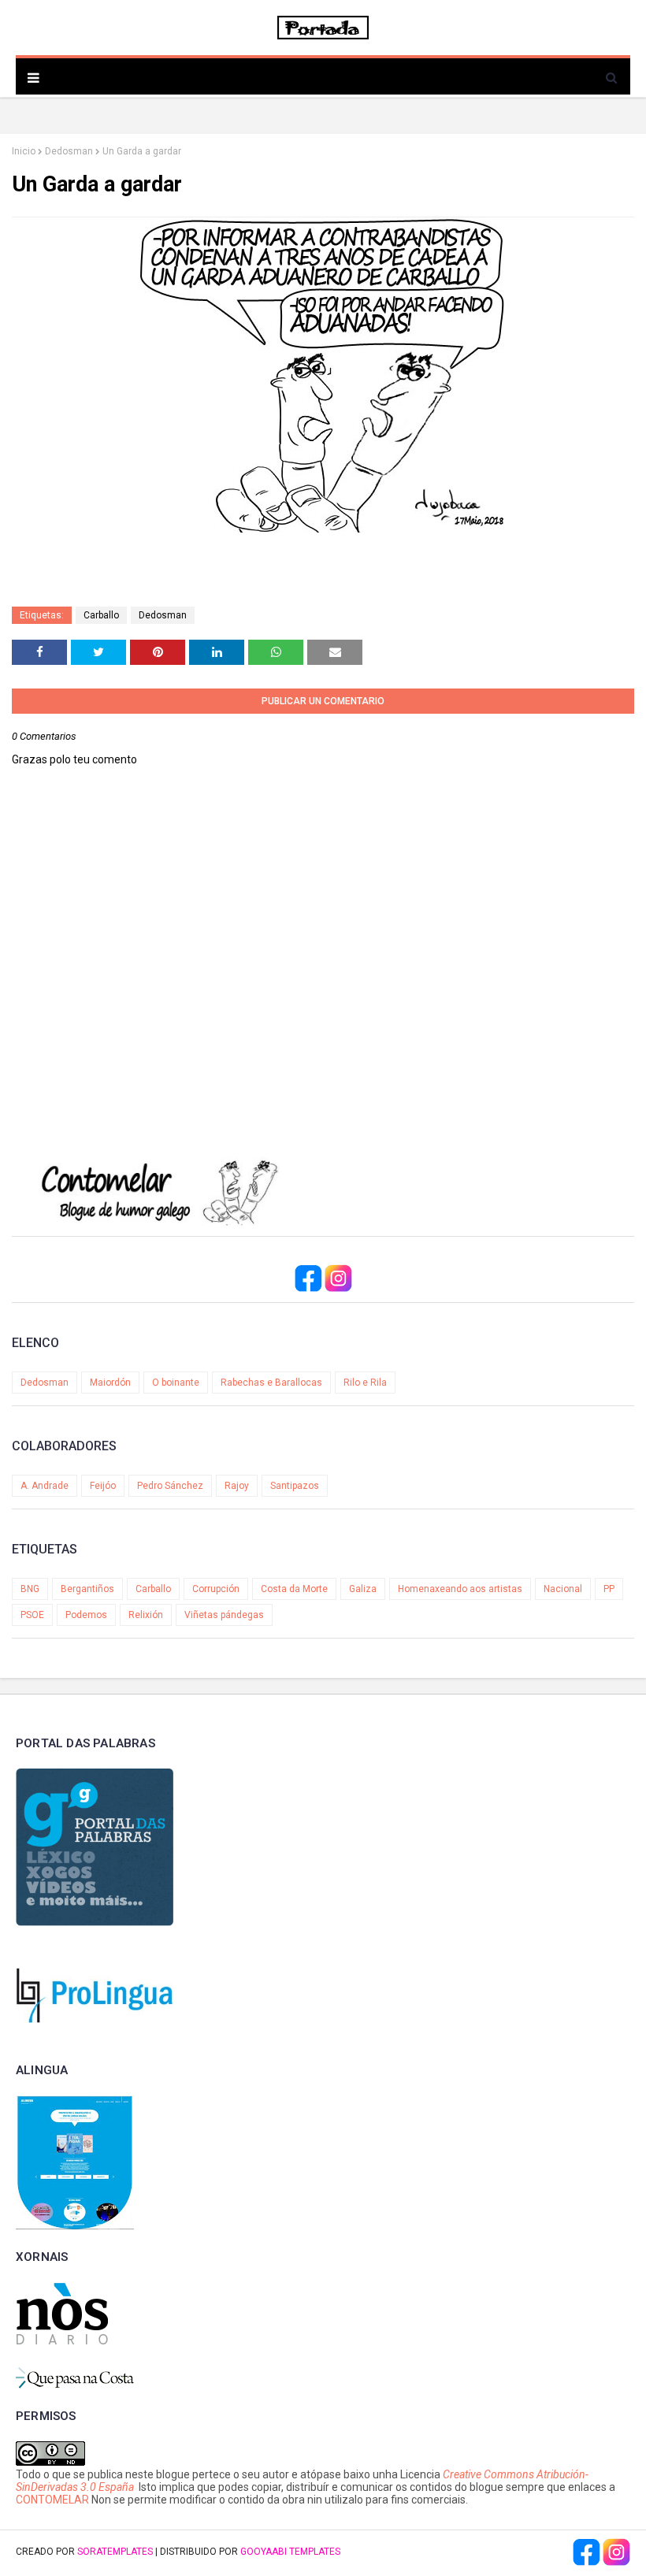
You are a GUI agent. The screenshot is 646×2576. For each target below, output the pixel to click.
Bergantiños (87, 1589)
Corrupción (216, 1589)
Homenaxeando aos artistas (460, 1589)
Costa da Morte (294, 1589)
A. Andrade (45, 1486)
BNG (30, 1589)
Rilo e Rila (365, 1383)
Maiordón (110, 1383)
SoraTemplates (115, 2552)
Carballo (101, 615)
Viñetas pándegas (224, 1615)
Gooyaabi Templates (290, 2552)
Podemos (86, 1615)
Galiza (363, 1589)
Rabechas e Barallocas (271, 1383)
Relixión (146, 1615)
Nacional (563, 1589)
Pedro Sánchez (170, 1486)
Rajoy (237, 1486)
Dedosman (69, 151)
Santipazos (295, 1486)
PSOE (32, 1615)
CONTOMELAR (52, 2500)
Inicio (24, 151)
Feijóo (103, 1486)
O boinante (176, 1383)
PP (609, 1589)
